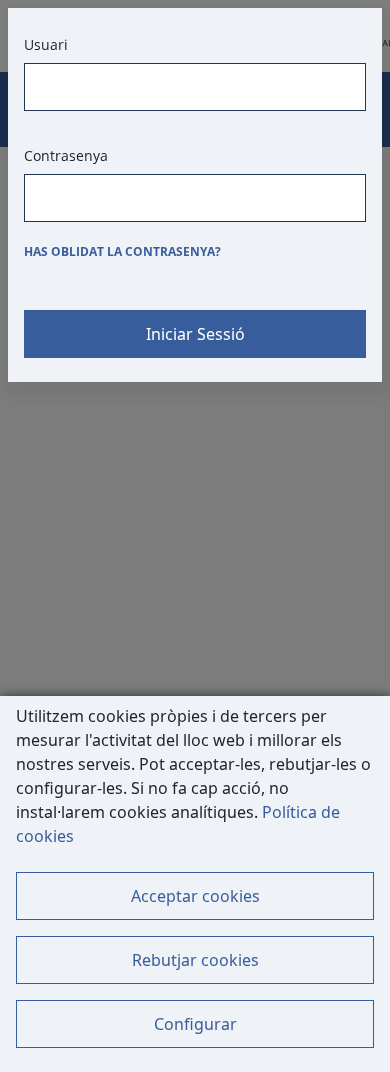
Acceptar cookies (195, 896)
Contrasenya (66, 155)
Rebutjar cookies (195, 960)
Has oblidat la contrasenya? (122, 251)
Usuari (46, 44)
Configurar (195, 1024)
